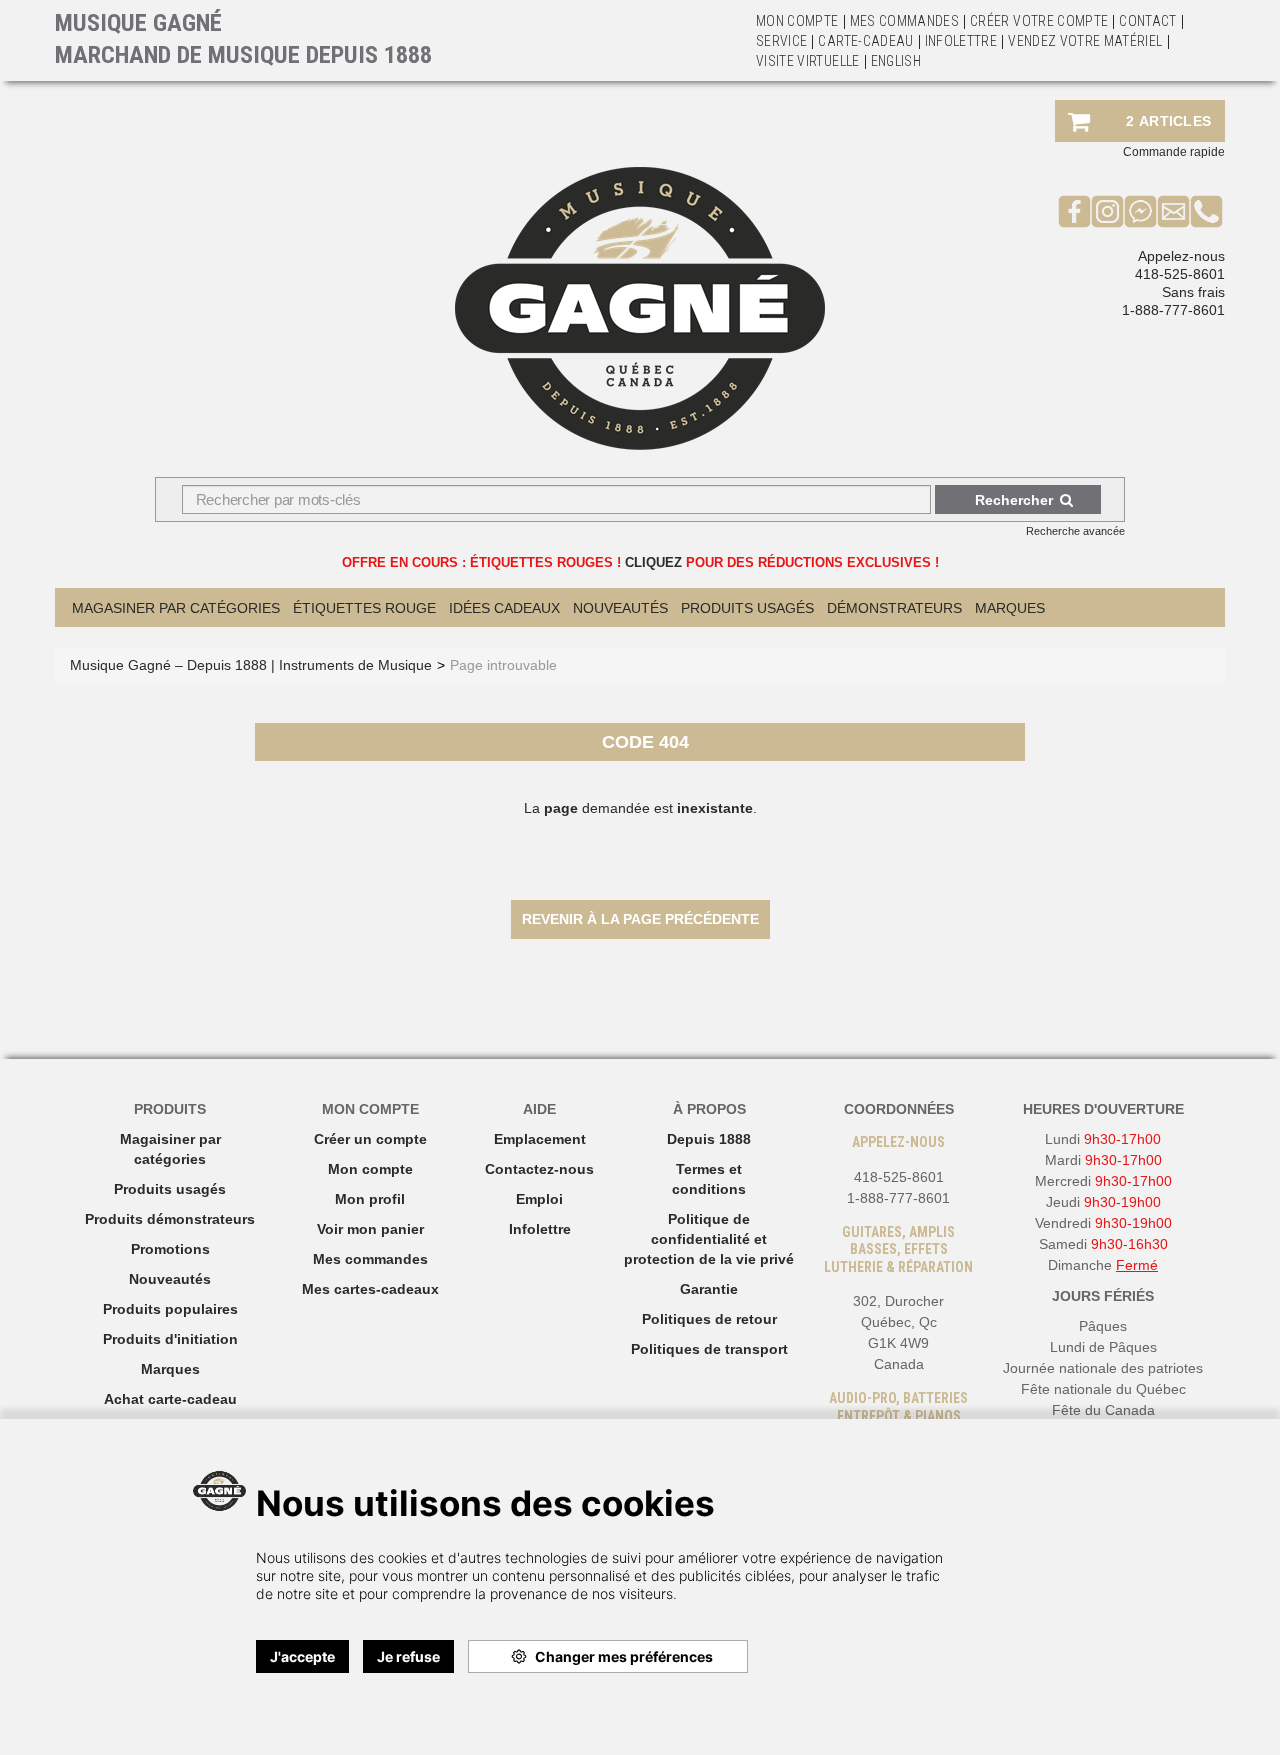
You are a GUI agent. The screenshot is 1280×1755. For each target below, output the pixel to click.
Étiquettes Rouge (364, 608)
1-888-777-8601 (1173, 310)
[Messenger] (1140, 211)
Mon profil (370, 1199)
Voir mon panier (370, 1229)
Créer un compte (370, 1139)
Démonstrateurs (894, 608)
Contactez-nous (539, 1169)
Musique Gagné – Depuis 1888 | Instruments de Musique (251, 665)
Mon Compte (797, 21)
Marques (1010, 608)
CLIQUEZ (653, 562)
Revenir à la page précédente (640, 919)
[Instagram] (1107, 211)
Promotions (170, 1249)
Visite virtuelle (808, 61)
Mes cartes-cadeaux (370, 1289)
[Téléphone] (1206, 211)
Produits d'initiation (170, 1339)
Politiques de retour (709, 1319)
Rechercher (1014, 500)
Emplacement (540, 1139)
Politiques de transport (709, 1349)
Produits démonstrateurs (170, 1219)
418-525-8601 (1180, 274)
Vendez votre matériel (1085, 41)
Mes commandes (905, 21)
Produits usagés (170, 1189)
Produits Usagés (747, 608)
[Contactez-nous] (1173, 211)
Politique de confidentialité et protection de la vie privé (709, 1239)
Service (781, 41)
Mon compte (370, 1169)
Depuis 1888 (709, 1139)
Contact (1147, 21)
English (896, 61)
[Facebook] (1074, 211)
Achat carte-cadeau (170, 1399)
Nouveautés (620, 608)
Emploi (539, 1199)
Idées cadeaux (504, 608)
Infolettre (961, 41)
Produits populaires (170, 1309)
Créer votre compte (1039, 21)
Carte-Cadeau (865, 41)
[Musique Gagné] (640, 308)
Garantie (709, 1289)
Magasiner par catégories (176, 608)
